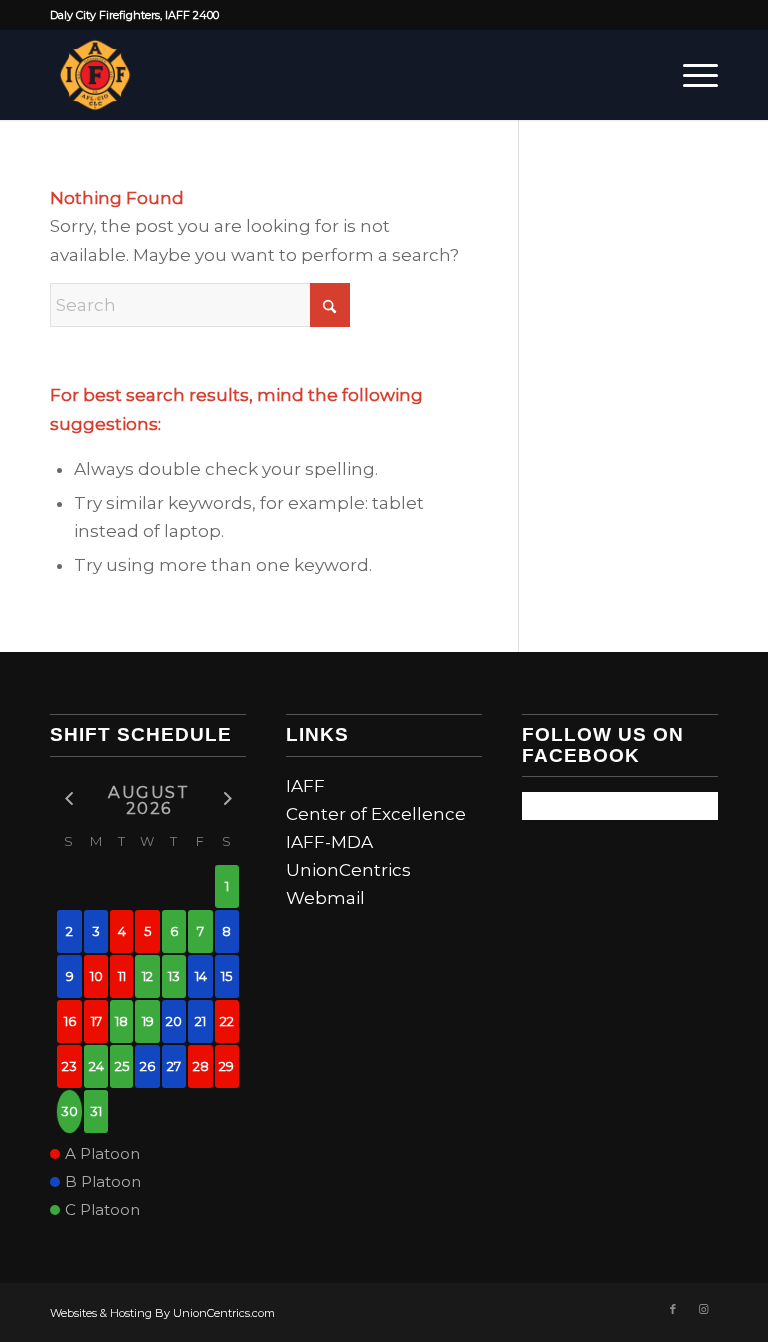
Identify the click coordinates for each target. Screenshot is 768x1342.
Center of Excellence (376, 814)
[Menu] (690, 75)
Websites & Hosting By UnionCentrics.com (162, 1313)
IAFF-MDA (329, 842)
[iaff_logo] (95, 75)
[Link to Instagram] (703, 1309)
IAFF (305, 786)
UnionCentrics (348, 870)
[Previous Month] (69, 798)
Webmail (325, 898)
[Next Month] (227, 798)
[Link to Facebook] (673, 1309)
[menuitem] (690, 75)
